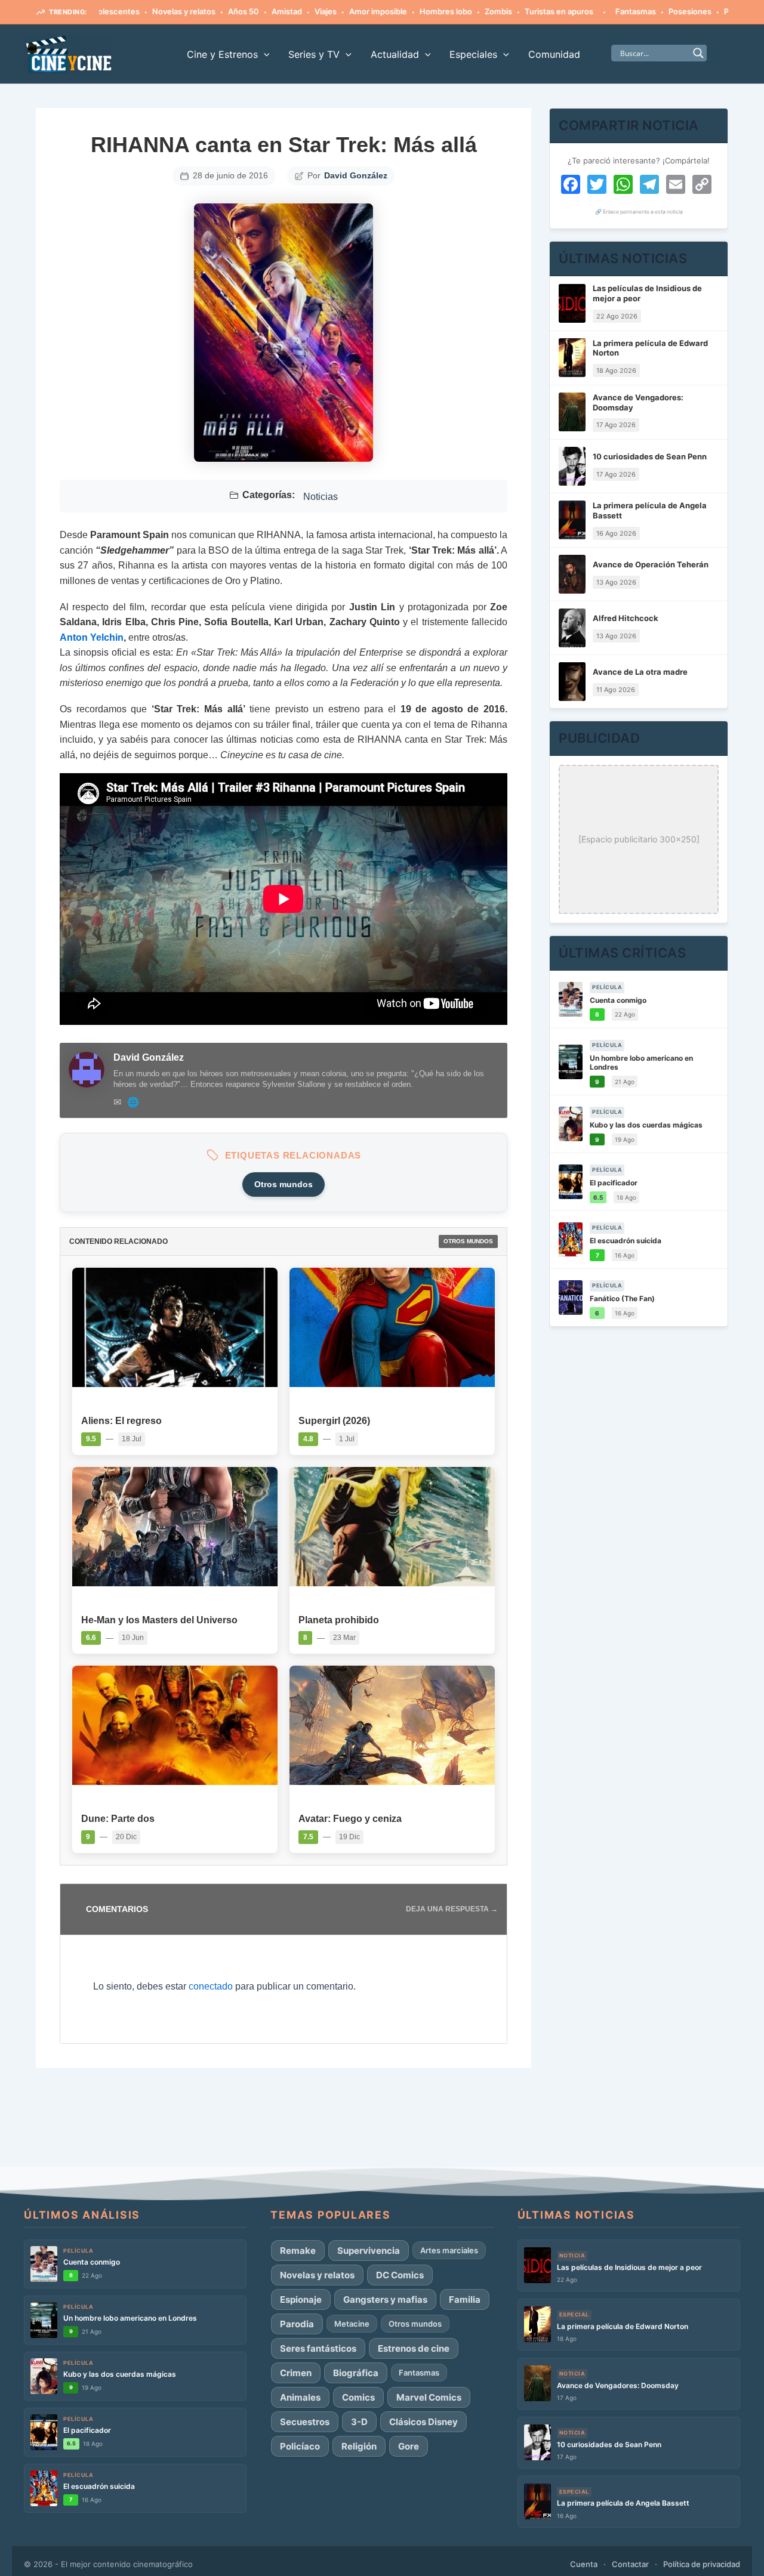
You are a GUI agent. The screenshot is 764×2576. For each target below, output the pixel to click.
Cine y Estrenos (222, 54)
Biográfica (356, 2373)
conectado (211, 1986)
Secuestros (305, 2422)
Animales (300, 2397)
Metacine (352, 2324)
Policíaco (300, 2446)
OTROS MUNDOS (468, 1241)
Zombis (449, 11)
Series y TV (314, 54)
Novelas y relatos (135, 11)
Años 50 (195, 11)
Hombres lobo (397, 11)
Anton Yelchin (92, 637)
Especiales (473, 54)
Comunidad (554, 54)
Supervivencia (369, 2251)
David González (356, 175)
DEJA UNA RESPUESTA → (452, 1909)
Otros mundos (284, 1184)
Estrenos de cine (414, 2348)
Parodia (297, 2324)
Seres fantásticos (318, 2348)
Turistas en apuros (510, 11)
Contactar (630, 2564)
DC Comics (400, 2275)
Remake (298, 2251)
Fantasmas (587, 11)
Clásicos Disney (423, 2422)
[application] (264, 54)
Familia (465, 2299)
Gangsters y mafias (385, 2299)
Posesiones (641, 11)
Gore (409, 2446)
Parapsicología (702, 11)
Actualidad (395, 54)
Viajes (277, 11)
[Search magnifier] (698, 53)
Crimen (296, 2373)
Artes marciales (449, 2250)
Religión (359, 2446)
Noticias (321, 497)
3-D (359, 2422)
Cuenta (584, 2564)
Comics (358, 2397)
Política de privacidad (702, 2564)
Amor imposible (329, 11)
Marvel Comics (429, 2397)
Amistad (238, 11)
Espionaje (301, 2299)
